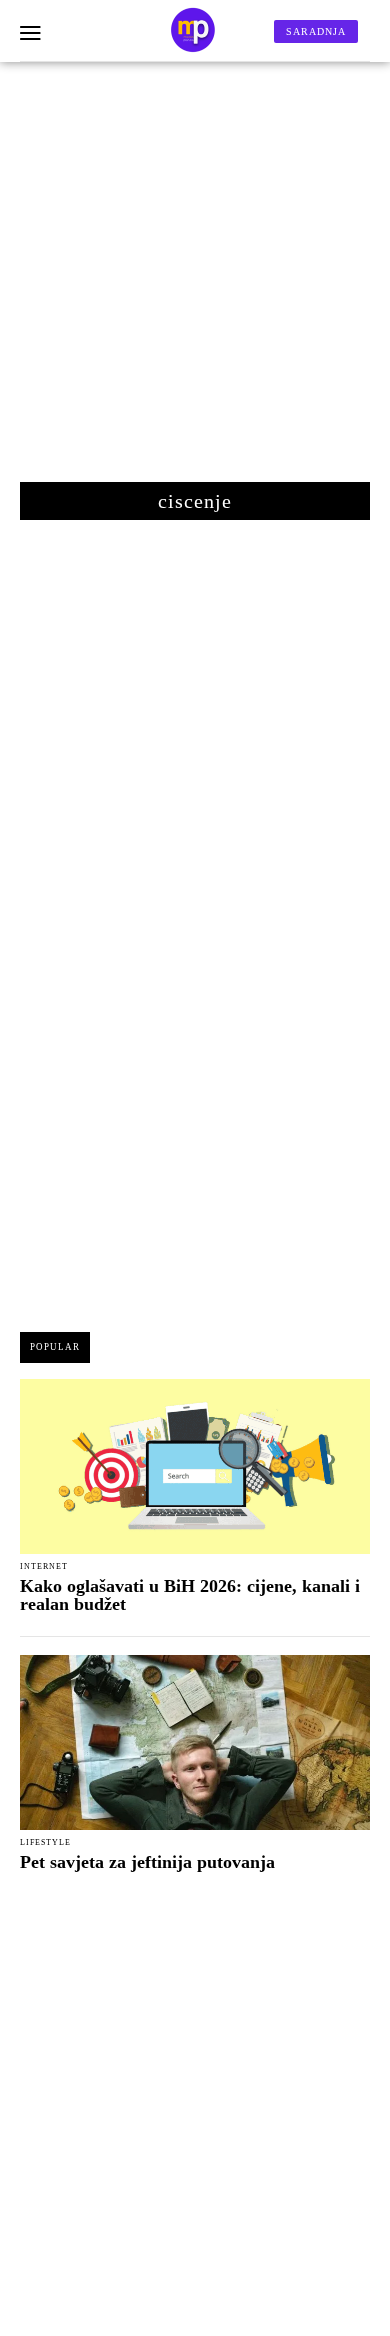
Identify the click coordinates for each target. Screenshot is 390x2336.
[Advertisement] (195, 282)
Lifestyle (45, 1843)
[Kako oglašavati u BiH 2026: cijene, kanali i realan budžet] (195, 1466)
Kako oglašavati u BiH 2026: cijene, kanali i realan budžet (190, 1595)
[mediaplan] (30, 34)
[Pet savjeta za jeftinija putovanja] (195, 1742)
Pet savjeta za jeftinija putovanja (147, 1862)
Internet (44, 1567)
